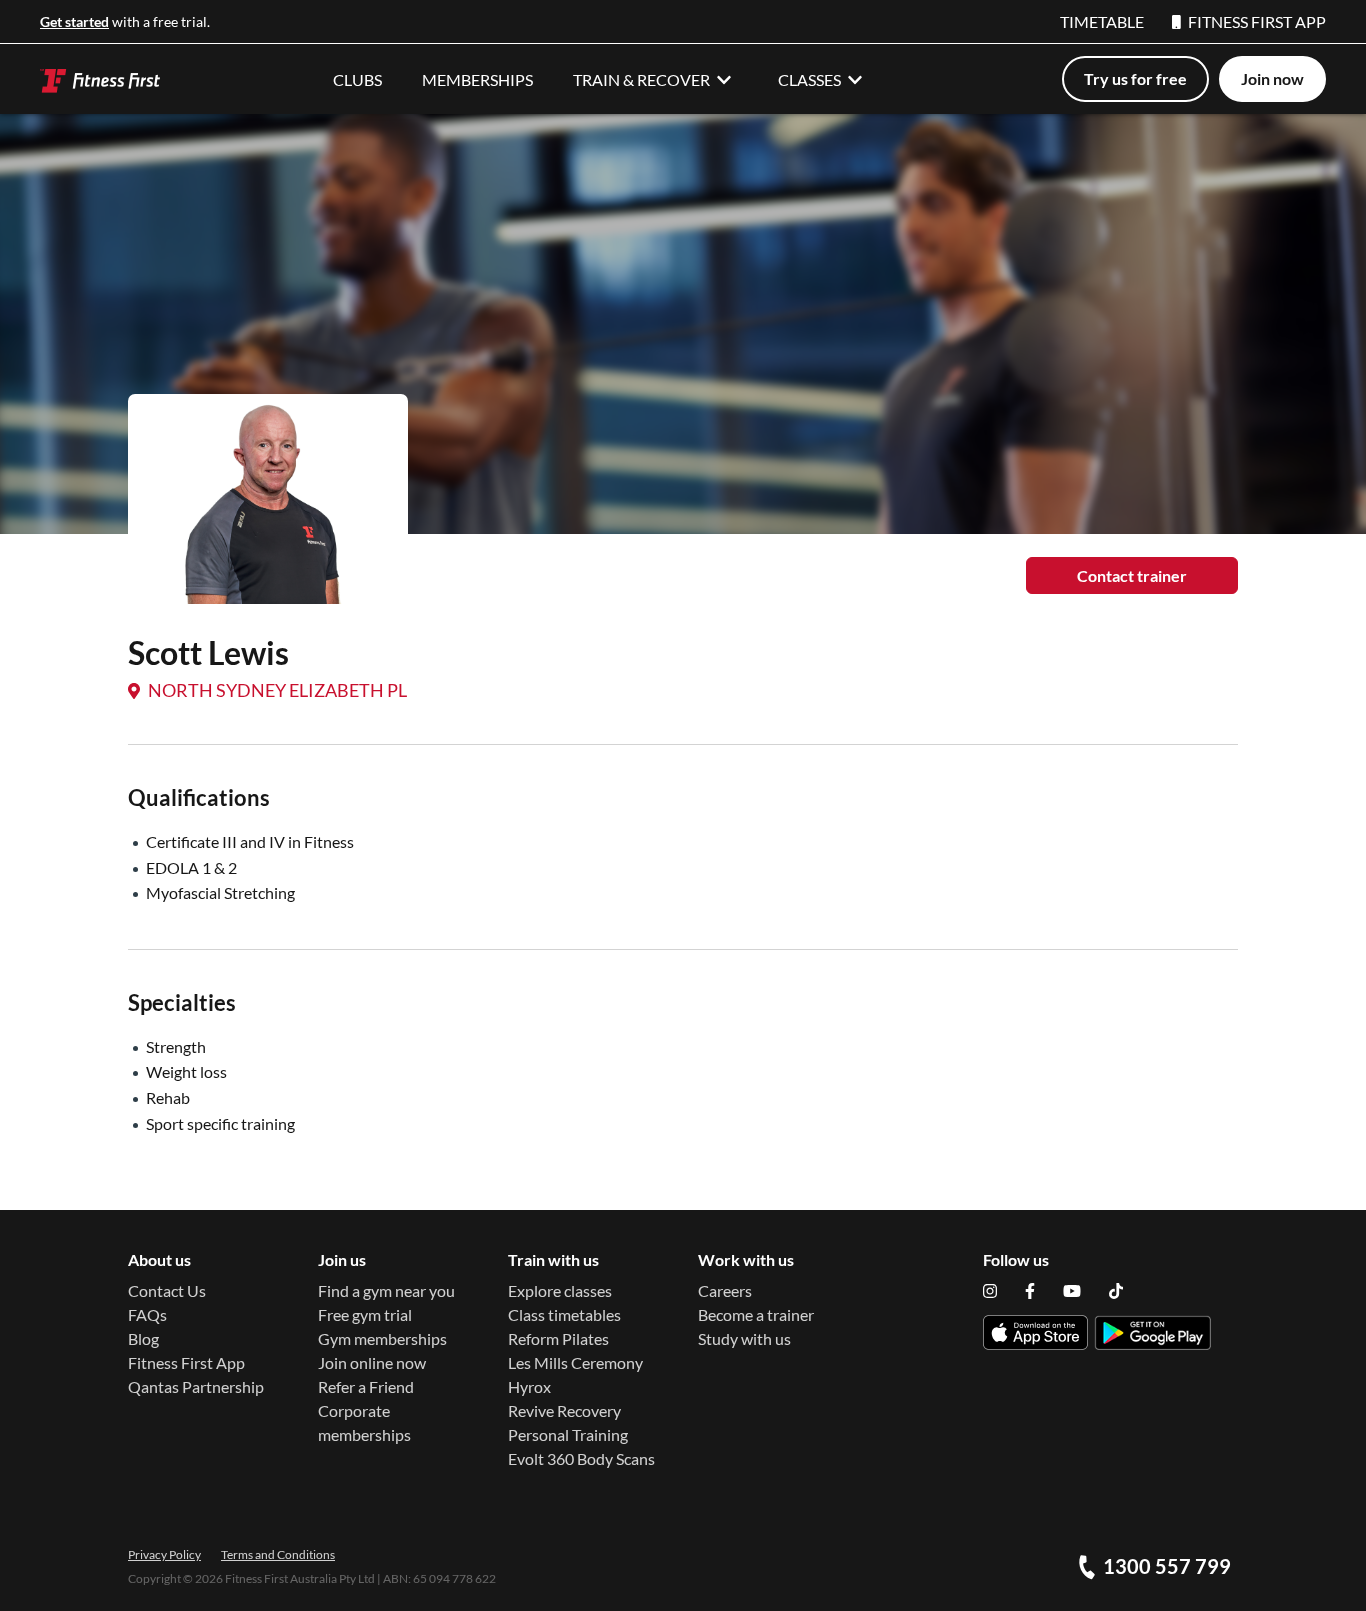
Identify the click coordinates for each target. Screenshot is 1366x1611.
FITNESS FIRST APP (1257, 21)
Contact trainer (1132, 575)
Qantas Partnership (196, 1386)
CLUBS (357, 79)
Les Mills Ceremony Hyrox (575, 1374)
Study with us (744, 1338)
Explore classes (560, 1290)
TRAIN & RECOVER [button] (641, 79)
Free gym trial (365, 1314)
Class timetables (564, 1314)
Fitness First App (186, 1362)
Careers (725, 1290)
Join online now (372, 1362)
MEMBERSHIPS (477, 79)
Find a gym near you (386, 1290)
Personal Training (568, 1434)
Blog (143, 1338)
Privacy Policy (164, 1554)
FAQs (147, 1314)
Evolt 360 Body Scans (581, 1458)
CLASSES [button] (809, 79)
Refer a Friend (366, 1386)
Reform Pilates (558, 1338)
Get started (74, 21)
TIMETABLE (1102, 21)
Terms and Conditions (278, 1554)
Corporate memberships (364, 1422)
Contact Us (167, 1290)
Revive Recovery (564, 1410)
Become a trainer (756, 1314)
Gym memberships (382, 1338)
